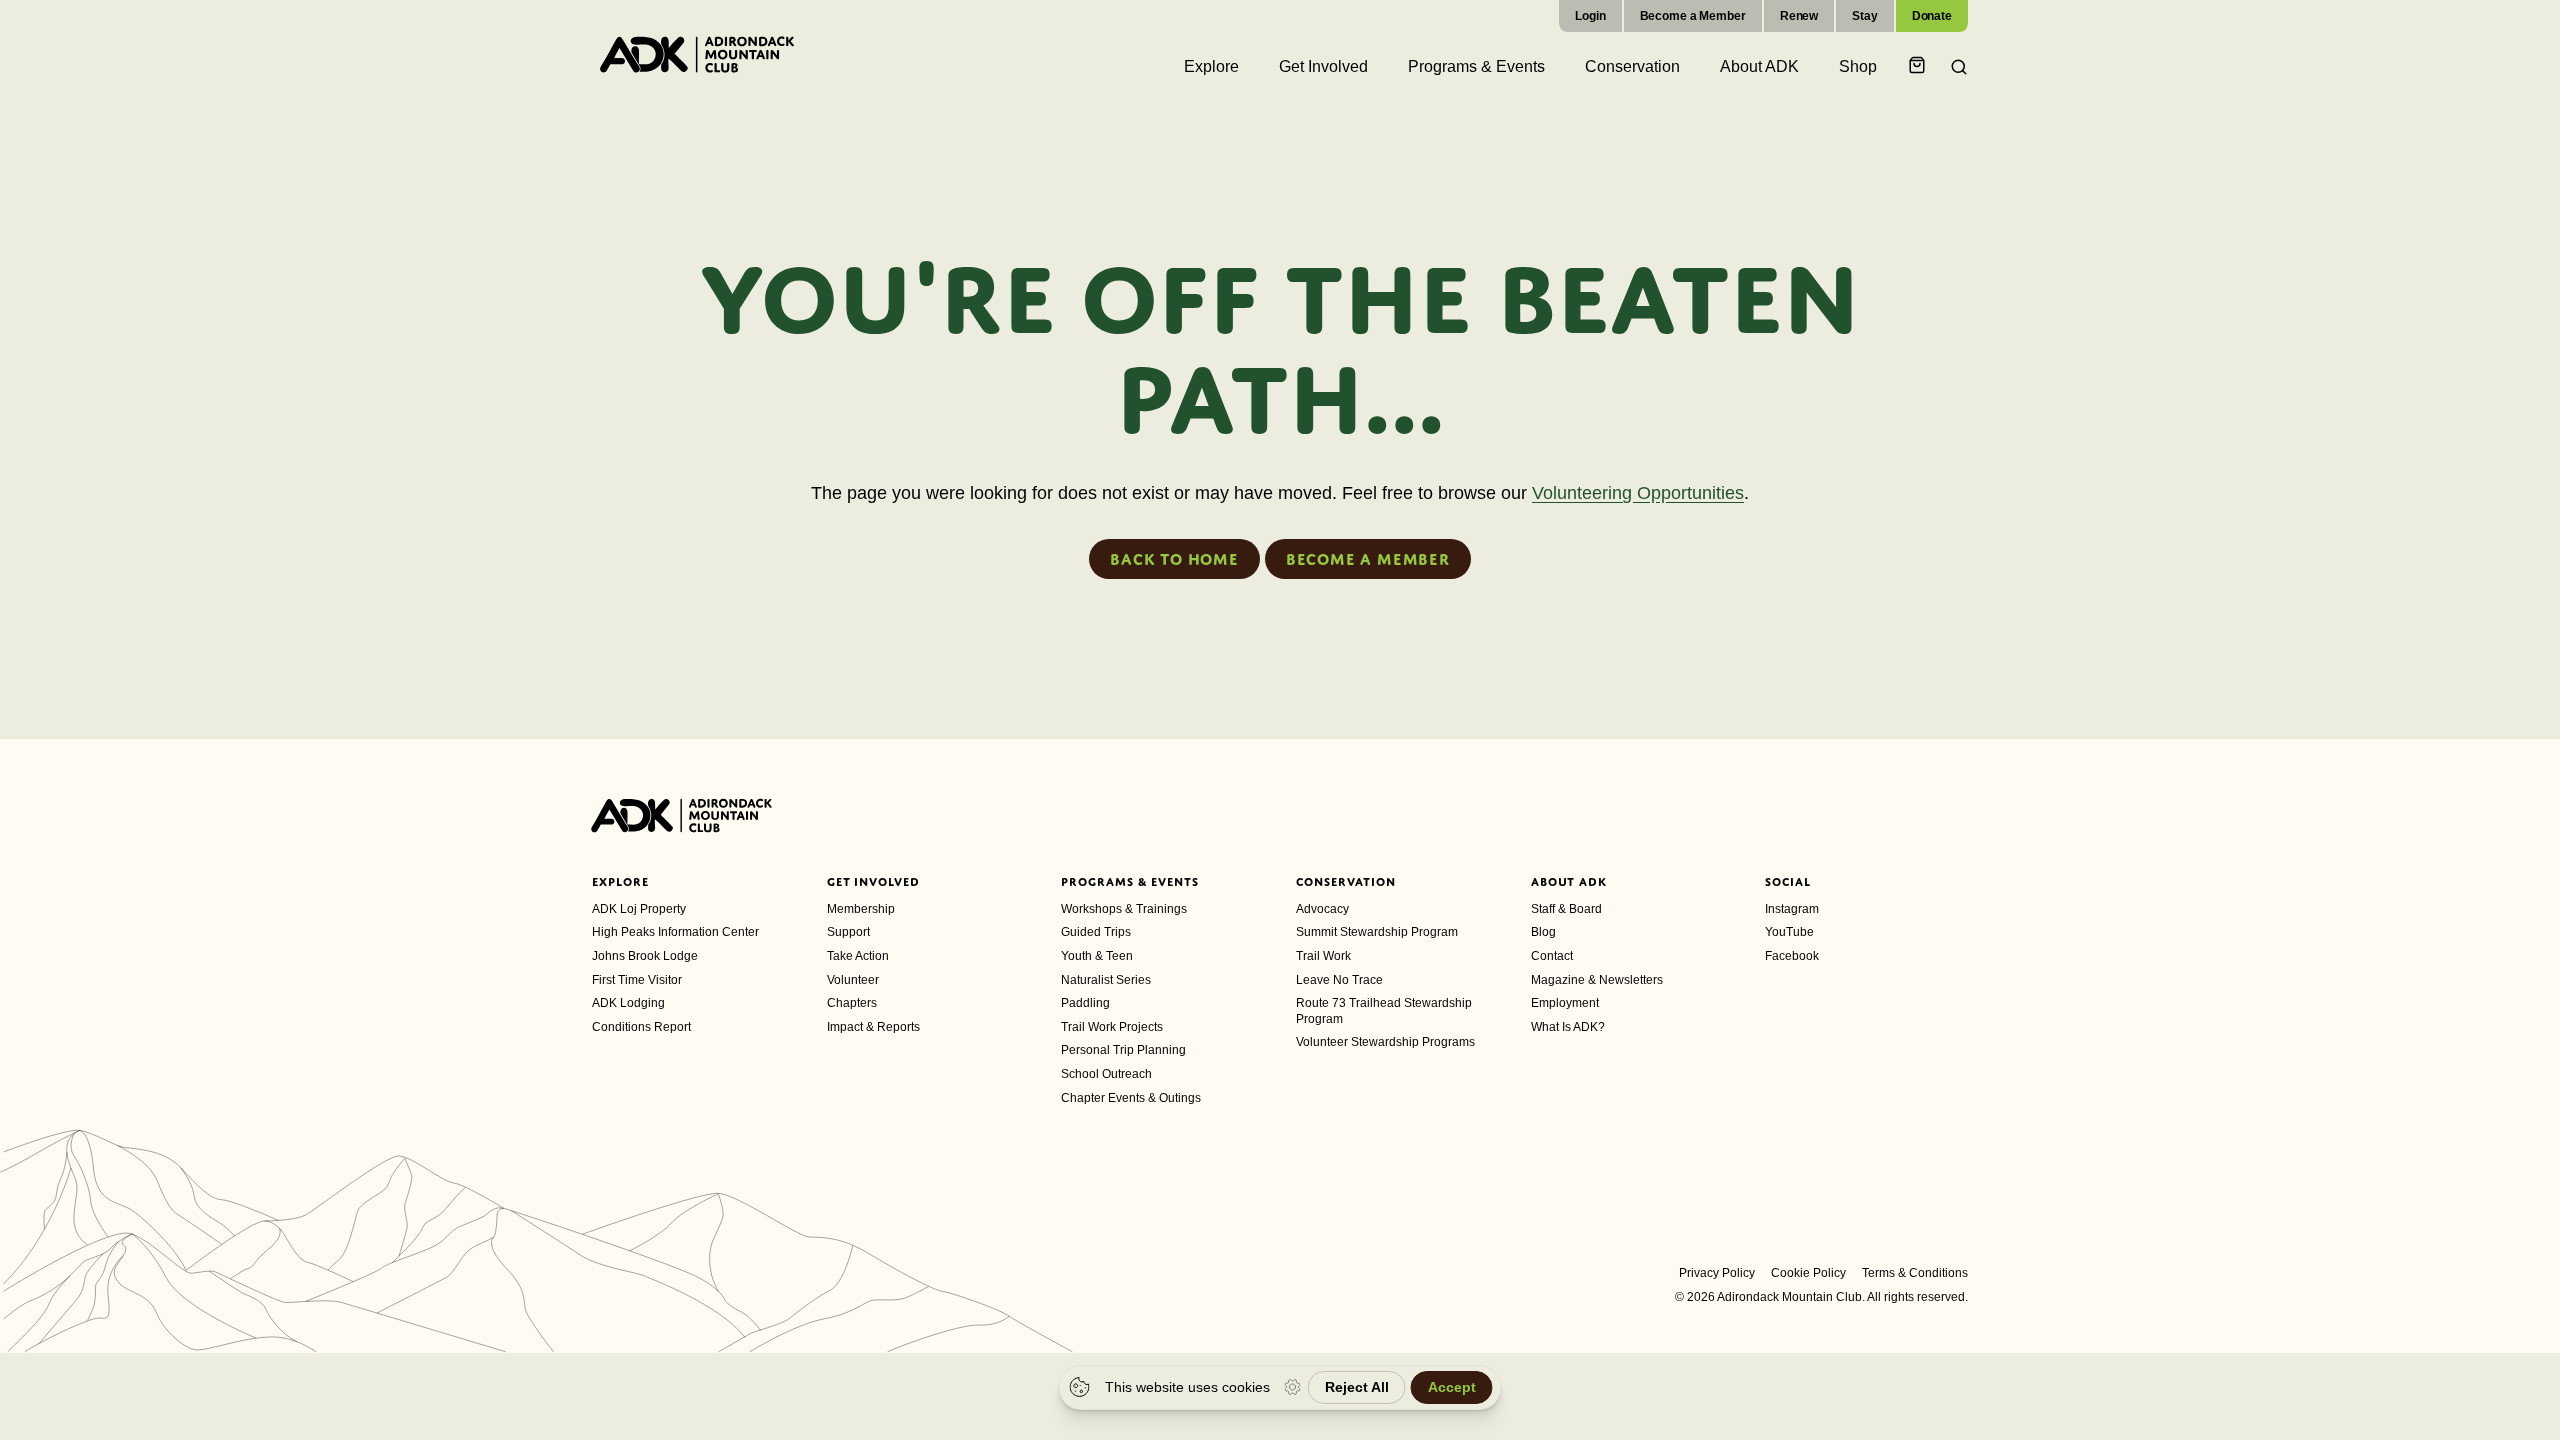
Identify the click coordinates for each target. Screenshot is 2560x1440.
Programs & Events (1129, 882)
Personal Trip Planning (1123, 1050)
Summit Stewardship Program (1377, 932)
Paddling (1085, 1003)
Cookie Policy (1808, 1273)
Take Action (858, 956)
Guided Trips (1096, 932)
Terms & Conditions (1915, 1273)
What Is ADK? (1568, 1027)
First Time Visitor (637, 980)
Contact (1552, 956)
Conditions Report (641, 1027)
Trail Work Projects (1112, 1027)
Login (1590, 16)
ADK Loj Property (639, 909)
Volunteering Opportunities (1638, 493)
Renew (1799, 16)
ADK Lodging (628, 1003)
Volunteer (853, 980)
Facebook (1792, 956)
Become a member (1368, 559)
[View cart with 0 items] (1920, 66)
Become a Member (1693, 16)
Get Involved (874, 882)
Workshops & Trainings (1124, 909)
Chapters (852, 1003)
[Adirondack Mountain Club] (697, 54)
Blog (1543, 932)
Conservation (1346, 882)
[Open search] (1953, 67)
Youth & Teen (1097, 956)
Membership (861, 909)
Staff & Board (1566, 909)
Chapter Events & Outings (1131, 1098)
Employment (1565, 1003)
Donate (1932, 16)
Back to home (1174, 559)
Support (848, 932)
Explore (620, 882)
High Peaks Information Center (675, 932)
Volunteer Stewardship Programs (1385, 1042)
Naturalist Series (1106, 980)
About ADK (1569, 882)
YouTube (1789, 932)
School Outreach (1106, 1074)
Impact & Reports (873, 1027)
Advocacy (1322, 909)
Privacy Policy (1717, 1273)
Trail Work (1323, 956)
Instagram (1792, 909)
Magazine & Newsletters (1597, 980)
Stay (1865, 16)
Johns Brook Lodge (645, 956)
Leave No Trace (1339, 980)
